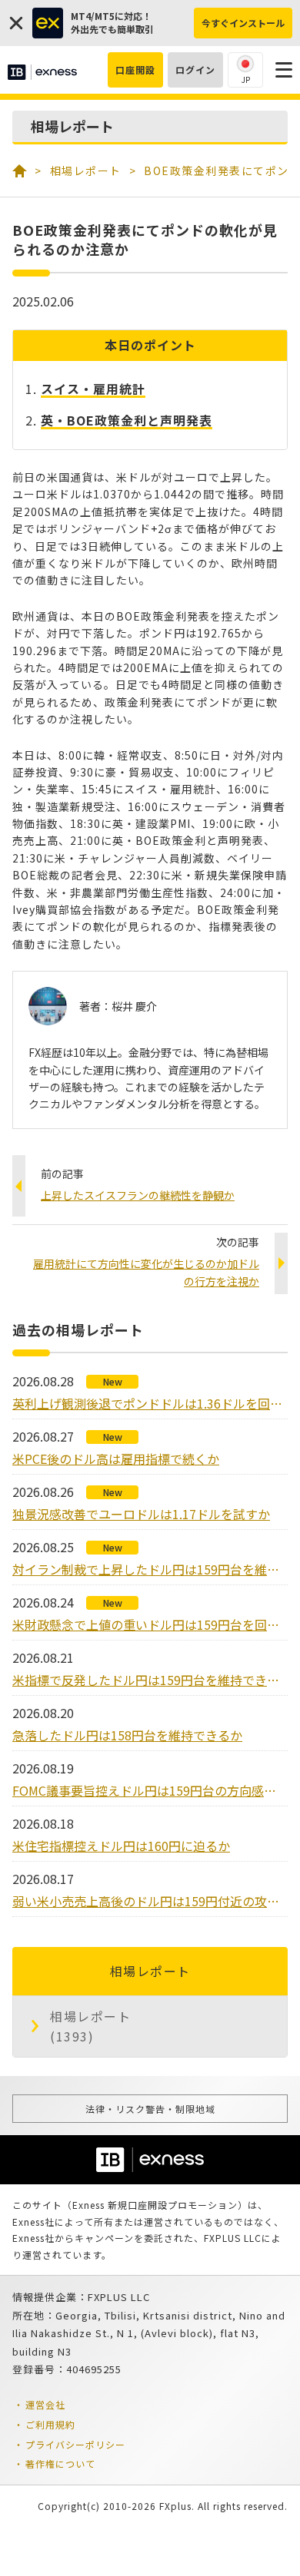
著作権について (60, 2463)
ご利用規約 (50, 2424)
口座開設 (135, 70)
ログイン (195, 70)
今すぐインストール (243, 23)
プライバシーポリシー (75, 2444)
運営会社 (45, 2404)
